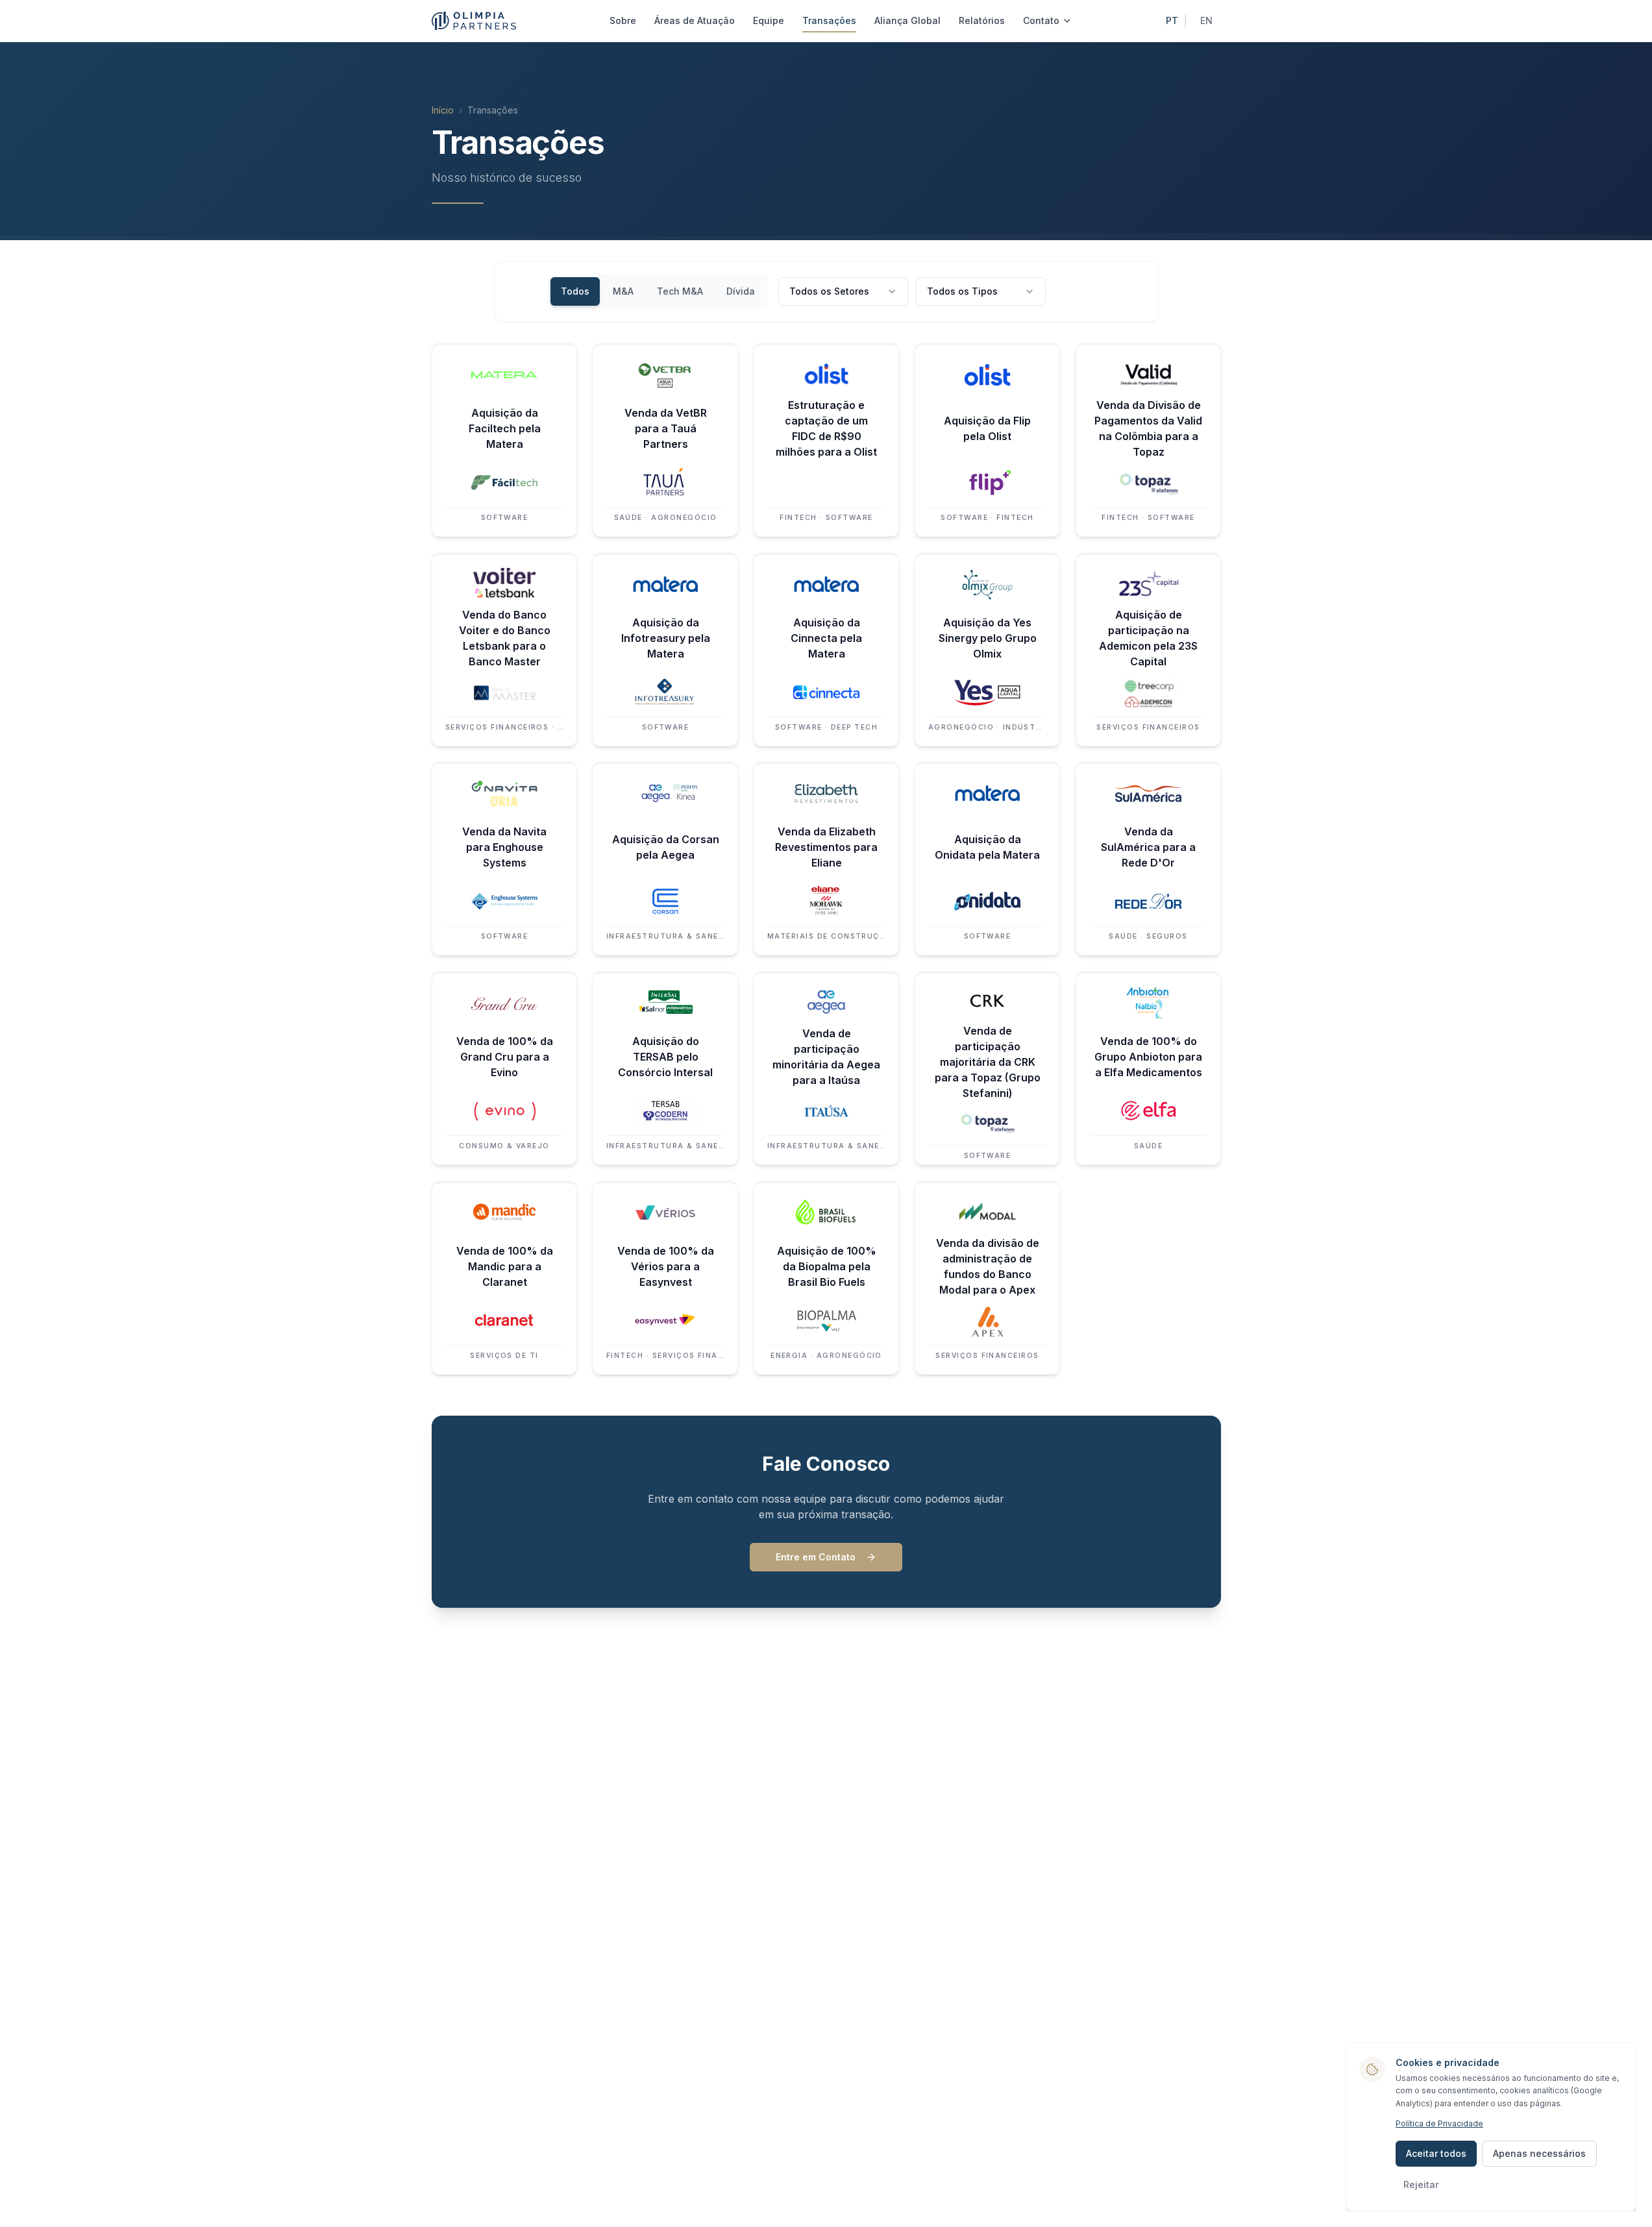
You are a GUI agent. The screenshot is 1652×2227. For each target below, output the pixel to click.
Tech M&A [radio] (680, 291)
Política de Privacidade (1439, 2123)
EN (1206, 20)
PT (1172, 20)
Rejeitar (1421, 2184)
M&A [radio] (623, 291)
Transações (829, 20)
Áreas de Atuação (695, 20)
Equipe (769, 20)
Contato (1041, 20)
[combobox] (843, 291)
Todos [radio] (575, 291)
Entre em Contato (816, 1557)
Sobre (623, 20)
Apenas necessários (1539, 2153)
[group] (658, 291)
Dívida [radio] (741, 291)
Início (443, 110)
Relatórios (982, 20)
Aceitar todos (1436, 2153)
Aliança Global (907, 20)
